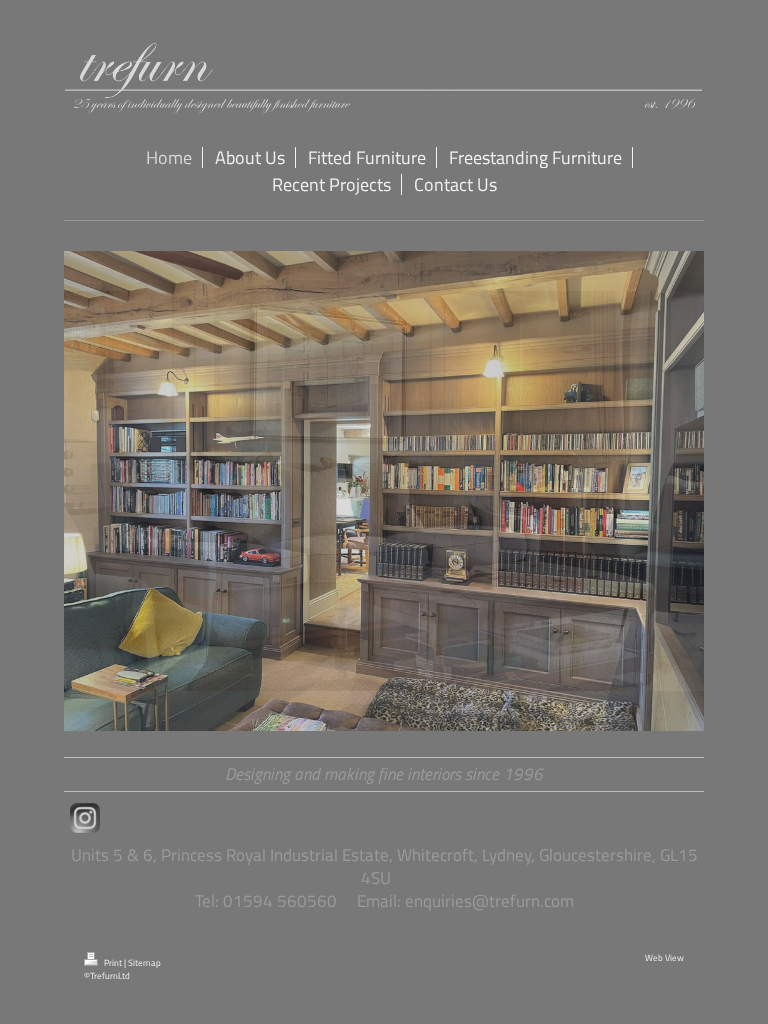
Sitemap (144, 963)
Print (113, 963)
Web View (664, 958)
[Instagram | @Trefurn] (85, 818)
